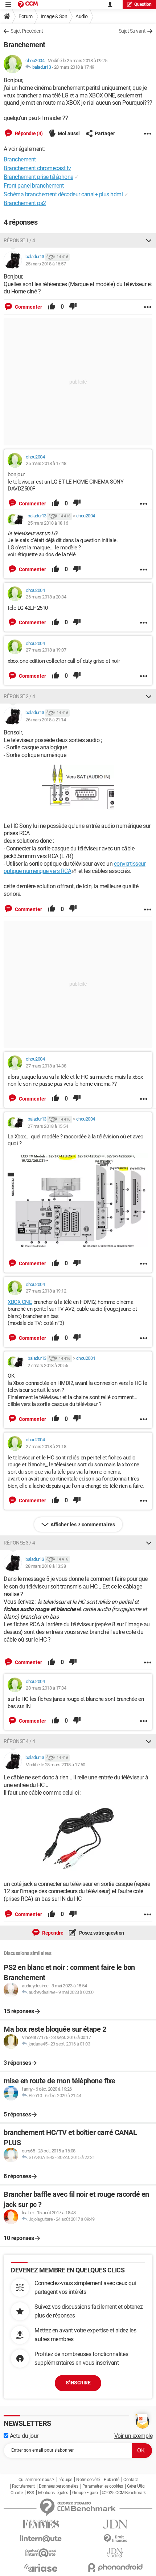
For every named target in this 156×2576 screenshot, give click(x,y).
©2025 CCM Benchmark (124, 2493)
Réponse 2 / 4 (19, 696)
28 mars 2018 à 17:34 (46, 1688)
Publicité (112, 2480)
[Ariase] (41, 2568)
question (143, 4)
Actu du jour (23, 2436)
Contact (131, 2480)
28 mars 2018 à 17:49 (74, 67)
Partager (105, 133)
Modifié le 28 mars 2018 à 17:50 (55, 1765)
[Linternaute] (41, 2539)
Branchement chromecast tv (37, 168)
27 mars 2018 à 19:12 (46, 1291)
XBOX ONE (20, 1302)
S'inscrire (78, 2383)
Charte (17, 2493)
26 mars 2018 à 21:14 (46, 720)
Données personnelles (58, 2486)
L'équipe (65, 2480)
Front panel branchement (34, 186)
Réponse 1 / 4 (19, 240)
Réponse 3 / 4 (19, 1543)
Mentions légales (53, 2493)
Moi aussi (69, 133)
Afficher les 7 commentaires (83, 1525)
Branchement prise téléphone (38, 177)
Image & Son (54, 16)
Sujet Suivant (132, 31)
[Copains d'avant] (41, 2553)
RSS (30, 2493)
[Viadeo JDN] (115, 2553)
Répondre (52, 1933)
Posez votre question (101, 1933)
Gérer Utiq (136, 2486)
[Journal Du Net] (115, 2524)
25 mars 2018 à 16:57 (46, 264)
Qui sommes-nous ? (36, 2480)
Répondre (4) (28, 133)
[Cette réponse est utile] (52, 307)
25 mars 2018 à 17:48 (46, 463)
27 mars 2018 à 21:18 (46, 1447)
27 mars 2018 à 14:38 (46, 1066)
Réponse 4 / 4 (19, 1741)
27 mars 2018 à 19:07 (46, 650)
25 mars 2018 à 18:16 (48, 523)
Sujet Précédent (27, 31)
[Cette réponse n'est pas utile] (73, 307)
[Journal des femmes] (41, 2524)
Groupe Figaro (85, 2493)
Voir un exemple (134, 2436)
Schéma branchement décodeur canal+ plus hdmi (63, 194)
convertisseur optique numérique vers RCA (75, 868)
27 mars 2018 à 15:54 (48, 1126)
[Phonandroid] (115, 2567)
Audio (82, 16)
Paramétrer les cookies (103, 2486)
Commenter (28, 307)
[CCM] (28, 5)
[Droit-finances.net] (115, 2539)
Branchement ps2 (25, 203)
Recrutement (23, 2486)
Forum (26, 16)
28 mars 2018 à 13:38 (46, 1566)
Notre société (88, 2480)
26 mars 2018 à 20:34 (46, 597)
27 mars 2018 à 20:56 (48, 1365)
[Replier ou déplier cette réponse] (149, 240)
